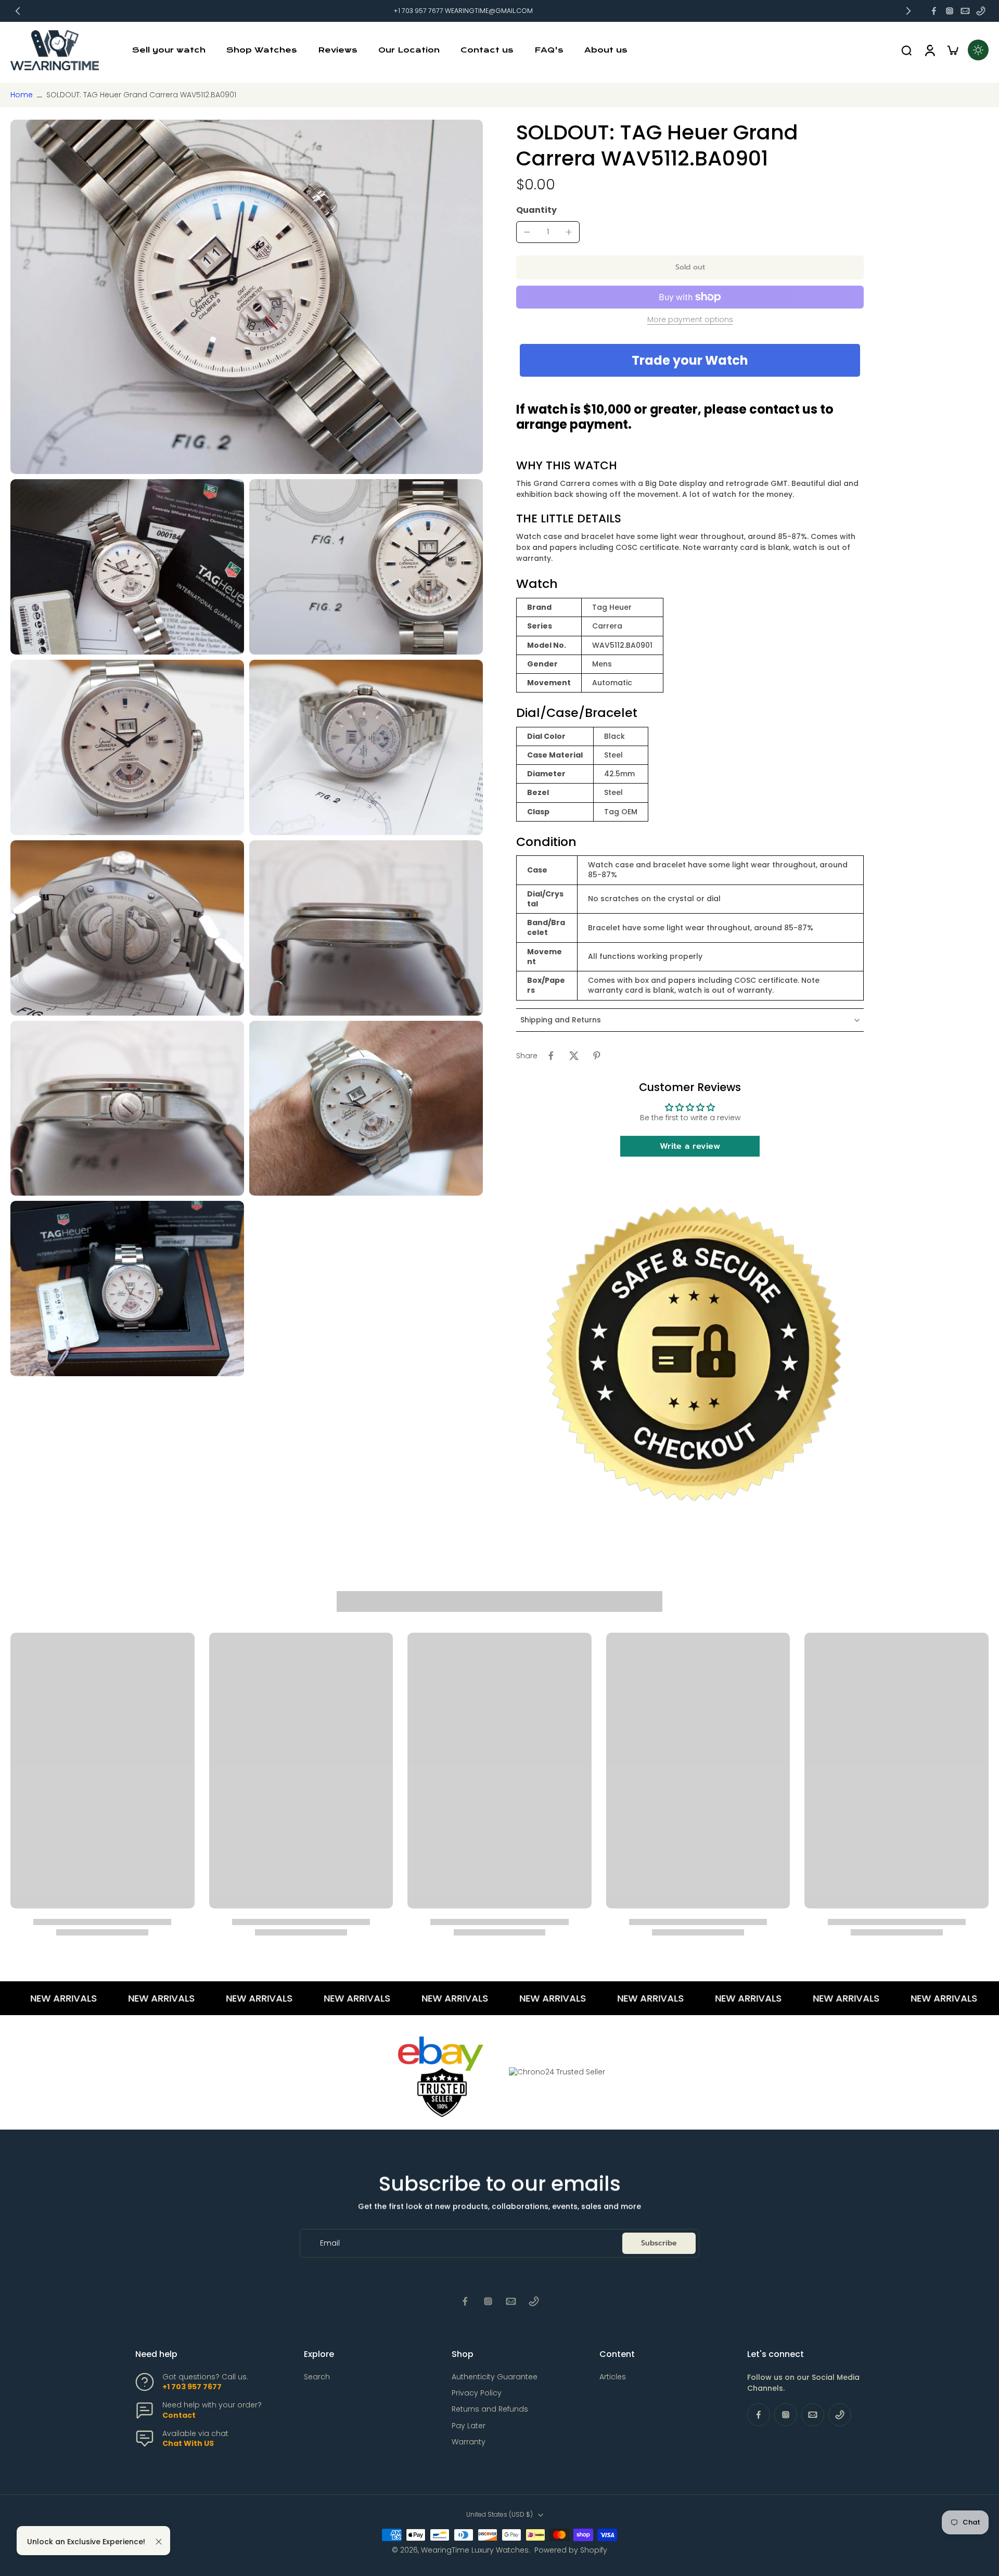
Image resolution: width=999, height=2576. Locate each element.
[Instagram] (950, 11)
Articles (613, 2377)
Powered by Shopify (571, 2550)
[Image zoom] (247, 297)
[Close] (159, 2542)
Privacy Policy (477, 2393)
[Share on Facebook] (551, 1056)
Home (22, 95)
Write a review (690, 1146)
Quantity (536, 210)
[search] (906, 50)
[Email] (965, 11)
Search (317, 2377)
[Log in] (929, 50)
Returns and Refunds (490, 2409)
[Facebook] (934, 11)
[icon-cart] (952, 50)
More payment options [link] (690, 320)
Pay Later (469, 2426)
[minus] (527, 232)
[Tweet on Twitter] (574, 1056)
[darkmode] (978, 50)
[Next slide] (908, 11)
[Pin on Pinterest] (597, 1056)
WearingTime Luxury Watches (475, 2550)
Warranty (469, 2442)
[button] (690, 267)
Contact (179, 2415)
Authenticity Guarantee (495, 2377)
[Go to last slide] (18, 11)
